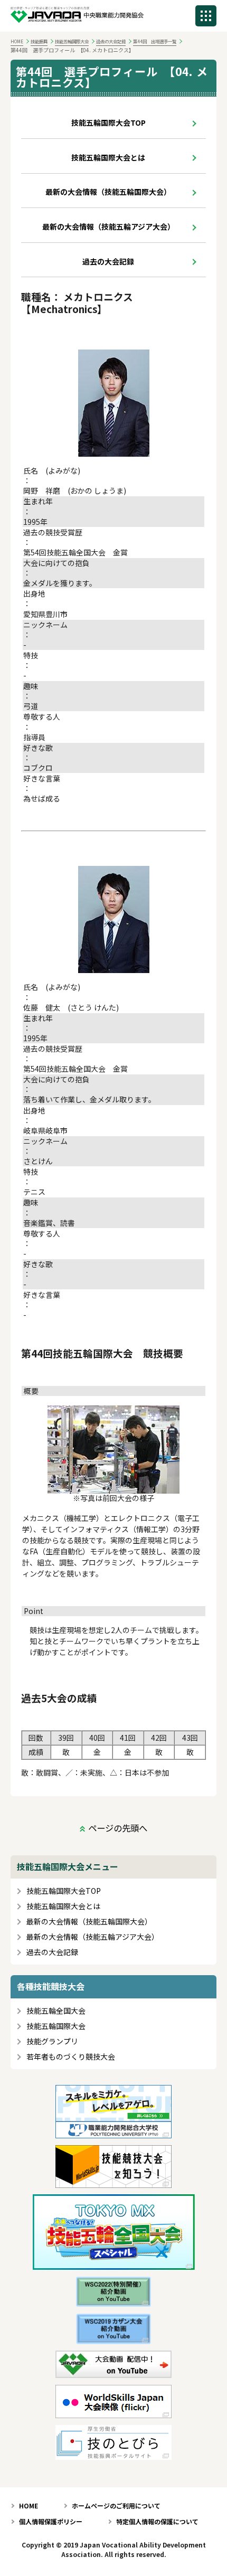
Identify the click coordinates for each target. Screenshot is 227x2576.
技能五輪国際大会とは (108, 157)
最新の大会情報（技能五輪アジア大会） (108, 227)
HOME (17, 41)
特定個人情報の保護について (157, 2521)
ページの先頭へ (118, 1828)
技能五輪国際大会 (72, 41)
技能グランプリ (52, 2041)
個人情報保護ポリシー (51, 2521)
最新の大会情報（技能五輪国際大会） (108, 192)
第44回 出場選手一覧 (155, 41)
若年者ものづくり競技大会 (71, 2057)
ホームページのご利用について (116, 2506)
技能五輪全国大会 (56, 2011)
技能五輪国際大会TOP (108, 122)
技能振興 (39, 41)
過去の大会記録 (111, 41)
